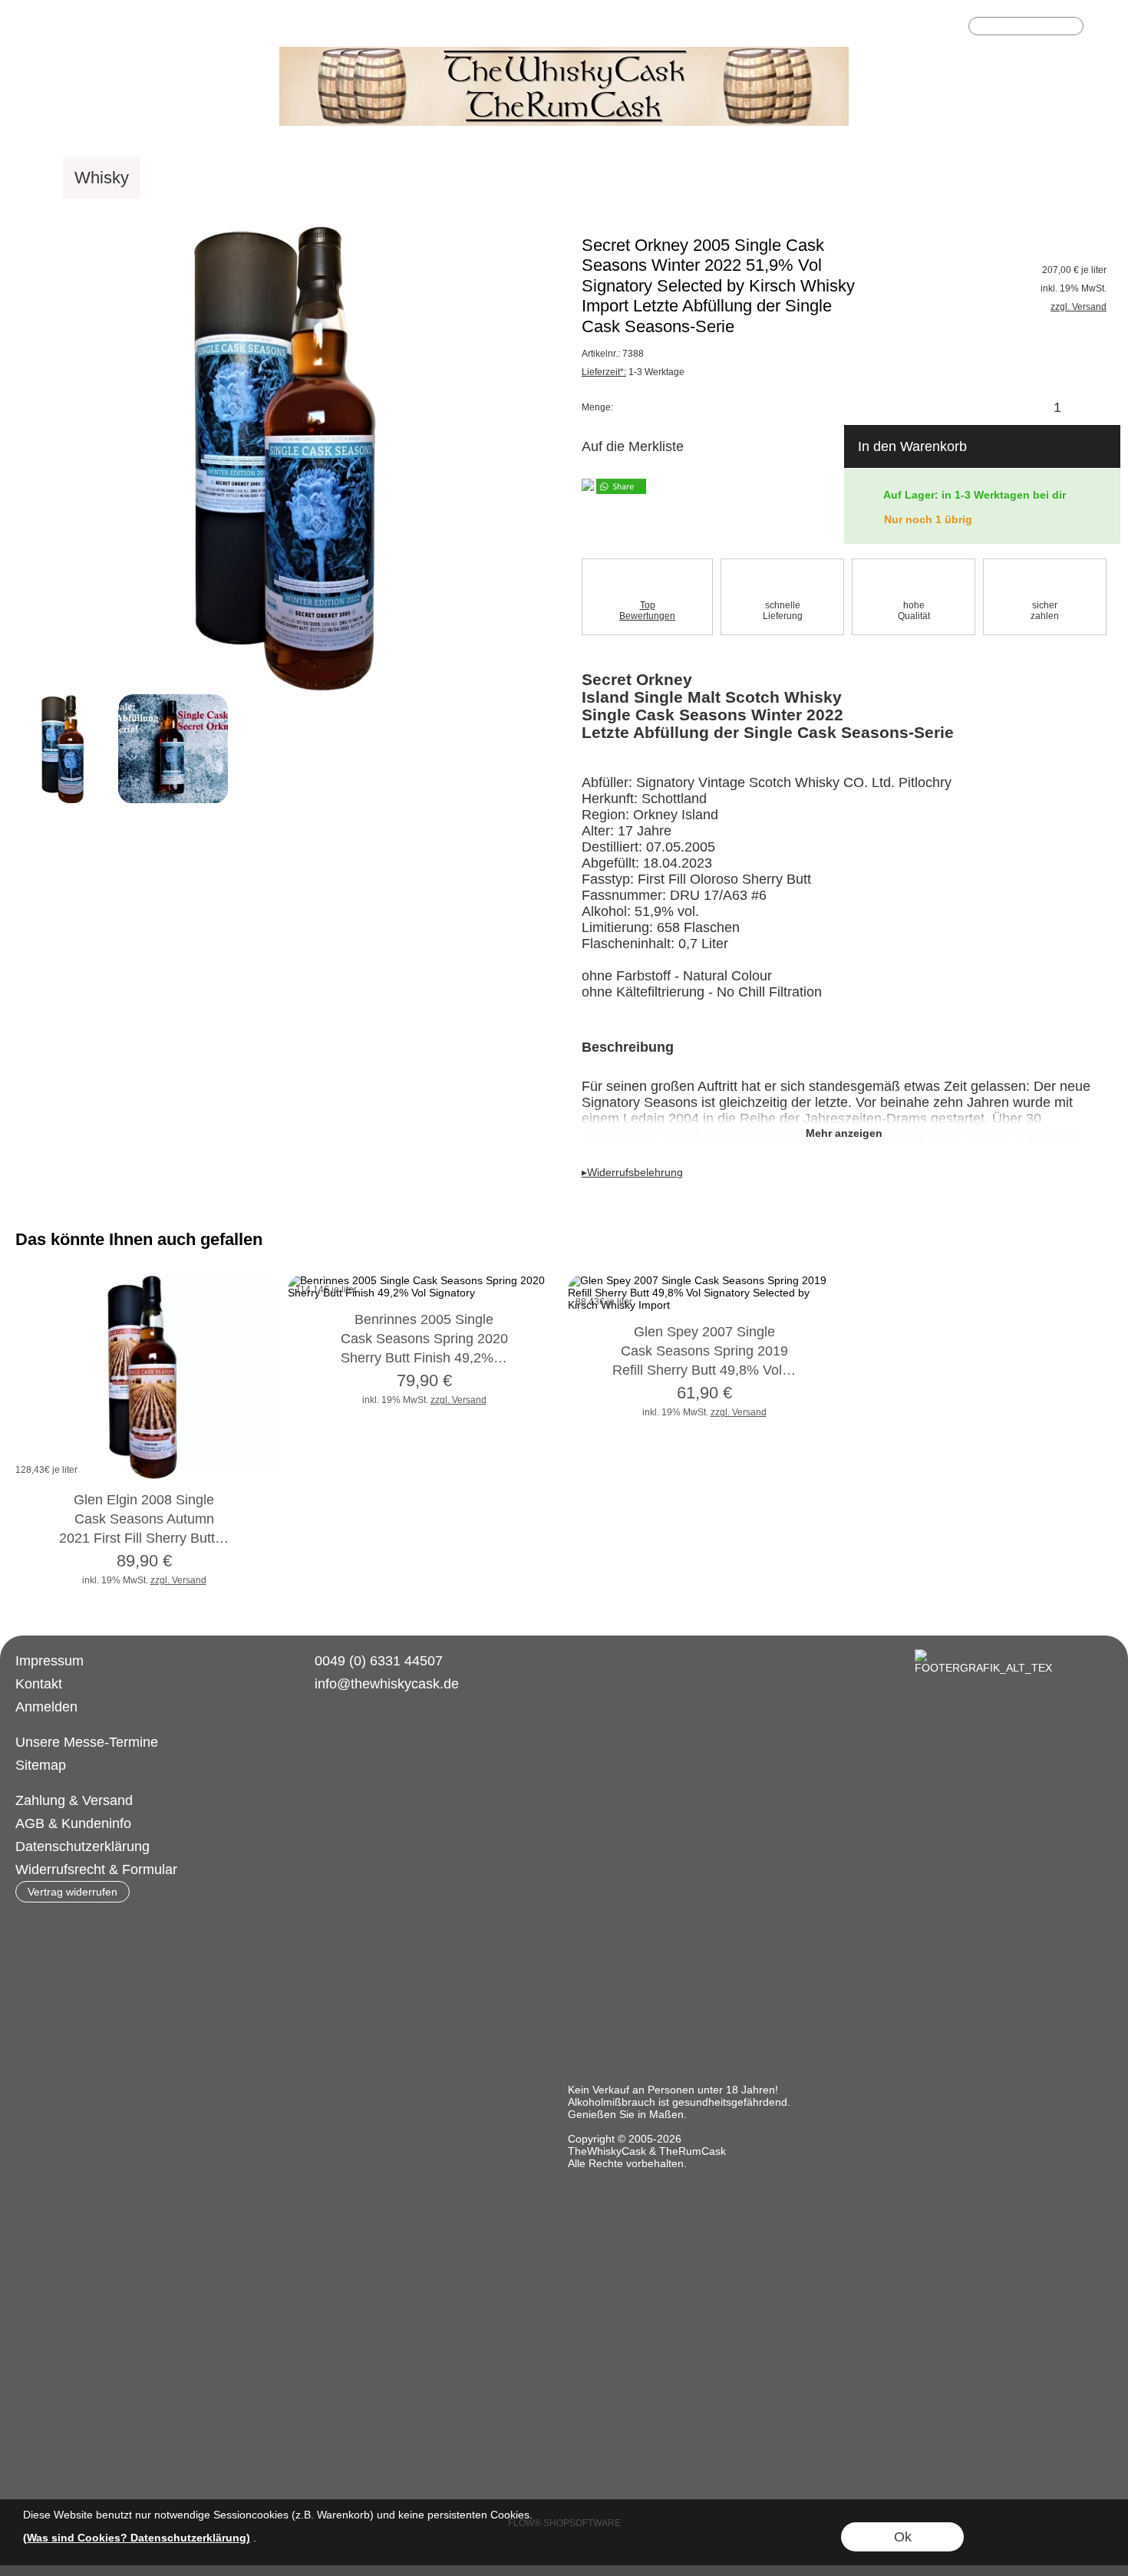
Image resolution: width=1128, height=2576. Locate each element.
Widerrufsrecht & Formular (96, 1869)
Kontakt (39, 1684)
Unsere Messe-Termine (87, 1742)
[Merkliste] (925, 28)
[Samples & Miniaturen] (650, 178)
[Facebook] (309, 1740)
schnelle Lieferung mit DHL (266, 28)
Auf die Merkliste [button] (633, 446)
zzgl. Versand (178, 1580)
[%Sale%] (1022, 178)
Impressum (49, 1661)
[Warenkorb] (953, 28)
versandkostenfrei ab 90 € (95, 28)
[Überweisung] (379, 1801)
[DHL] (319, 1801)
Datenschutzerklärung (82, 1846)
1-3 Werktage (633, 372)
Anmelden (46, 1707)
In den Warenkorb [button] (912, 446)
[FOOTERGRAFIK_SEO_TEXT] (983, 1655)
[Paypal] (439, 1801)
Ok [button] (903, 2537)
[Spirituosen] (252, 178)
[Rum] (170, 178)
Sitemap (41, 1765)
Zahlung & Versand (74, 1800)
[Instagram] (350, 1740)
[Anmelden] (898, 28)
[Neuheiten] (507, 178)
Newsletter (391, 28)
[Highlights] (791, 178)
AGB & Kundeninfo (73, 1823)
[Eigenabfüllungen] (381, 178)
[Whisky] (102, 178)
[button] (1103, 28)
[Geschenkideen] (909, 178)
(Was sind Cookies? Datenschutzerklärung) (137, 2538)
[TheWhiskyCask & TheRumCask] (564, 53)
